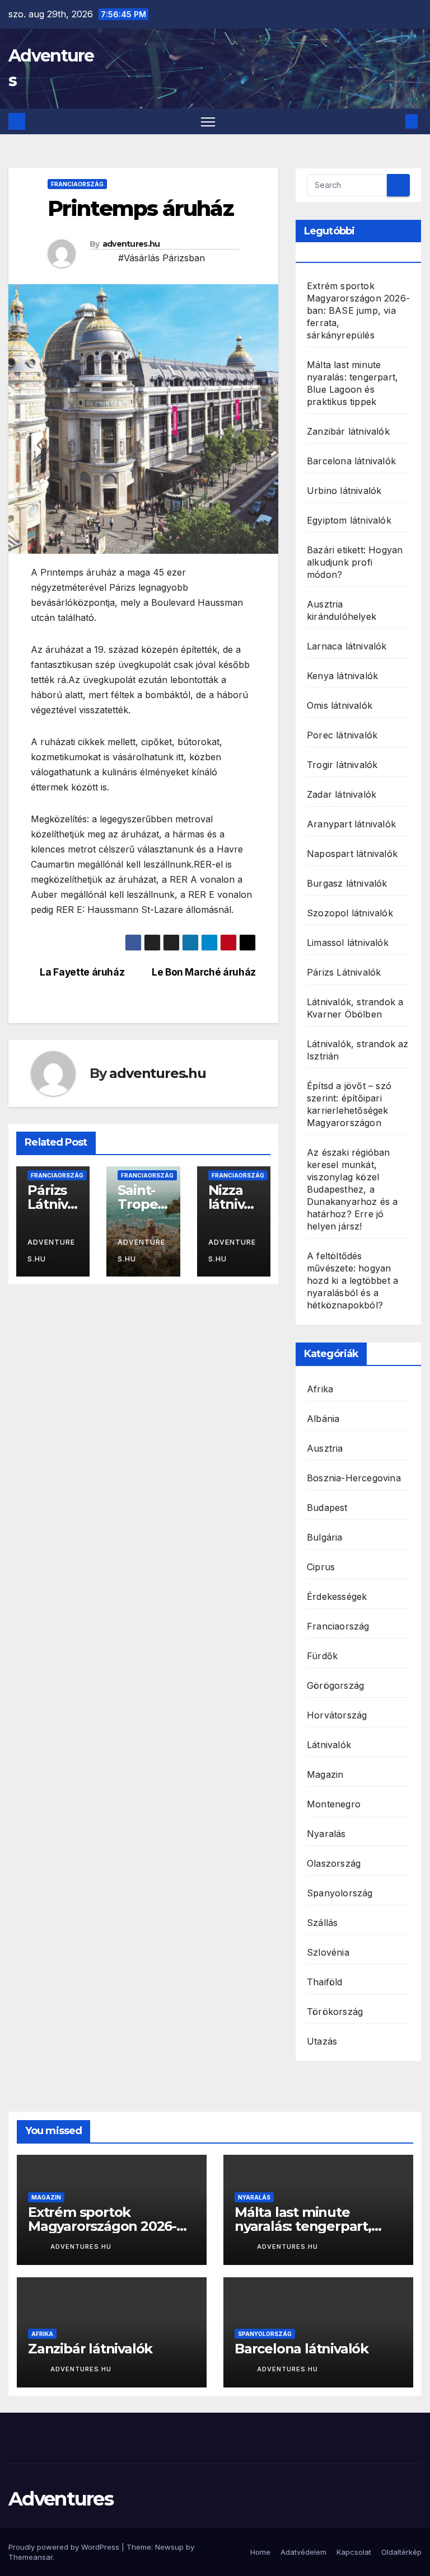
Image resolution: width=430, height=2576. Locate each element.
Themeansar (31, 2557)
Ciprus (321, 1567)
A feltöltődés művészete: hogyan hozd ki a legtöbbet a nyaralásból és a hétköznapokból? (352, 1280)
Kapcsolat (354, 2552)
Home (260, 2552)
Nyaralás (326, 1834)
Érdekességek (337, 1597)
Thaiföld (325, 1982)
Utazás (322, 2041)
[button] (394, 121)
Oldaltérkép (401, 2552)
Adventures (61, 2499)
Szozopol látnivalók (350, 913)
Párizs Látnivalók (51, 1204)
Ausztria (325, 1448)
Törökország (335, 2012)
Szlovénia (328, 1952)
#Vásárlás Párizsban (162, 258)
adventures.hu (131, 244)
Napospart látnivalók (352, 854)
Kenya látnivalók (342, 676)
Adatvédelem (303, 2552)
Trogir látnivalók (342, 765)
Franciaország (77, 184)
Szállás (322, 1923)
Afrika (320, 1389)
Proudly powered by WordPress (65, 2547)
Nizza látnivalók (232, 1204)
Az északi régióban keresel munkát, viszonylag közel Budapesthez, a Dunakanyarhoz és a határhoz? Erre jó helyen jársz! (352, 1189)
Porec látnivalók (342, 735)
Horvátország (337, 1715)
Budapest (327, 1508)
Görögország (335, 1685)
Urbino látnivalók (344, 491)
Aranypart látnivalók (351, 824)
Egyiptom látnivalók (349, 520)
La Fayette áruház (81, 972)
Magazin (325, 1774)
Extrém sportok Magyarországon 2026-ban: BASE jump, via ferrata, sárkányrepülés (358, 310)
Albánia (323, 1419)
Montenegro (334, 1804)
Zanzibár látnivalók (348, 431)
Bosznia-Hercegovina (354, 1478)
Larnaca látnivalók (347, 646)
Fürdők (322, 1656)
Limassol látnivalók (348, 943)
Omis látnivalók (340, 705)
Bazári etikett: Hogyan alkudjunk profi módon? (355, 562)
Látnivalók (329, 1745)
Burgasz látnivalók (347, 883)
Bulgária (325, 1537)
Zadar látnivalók (342, 794)
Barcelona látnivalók (351, 461)
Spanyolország (340, 1893)
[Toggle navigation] (208, 122)
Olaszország (334, 1863)
